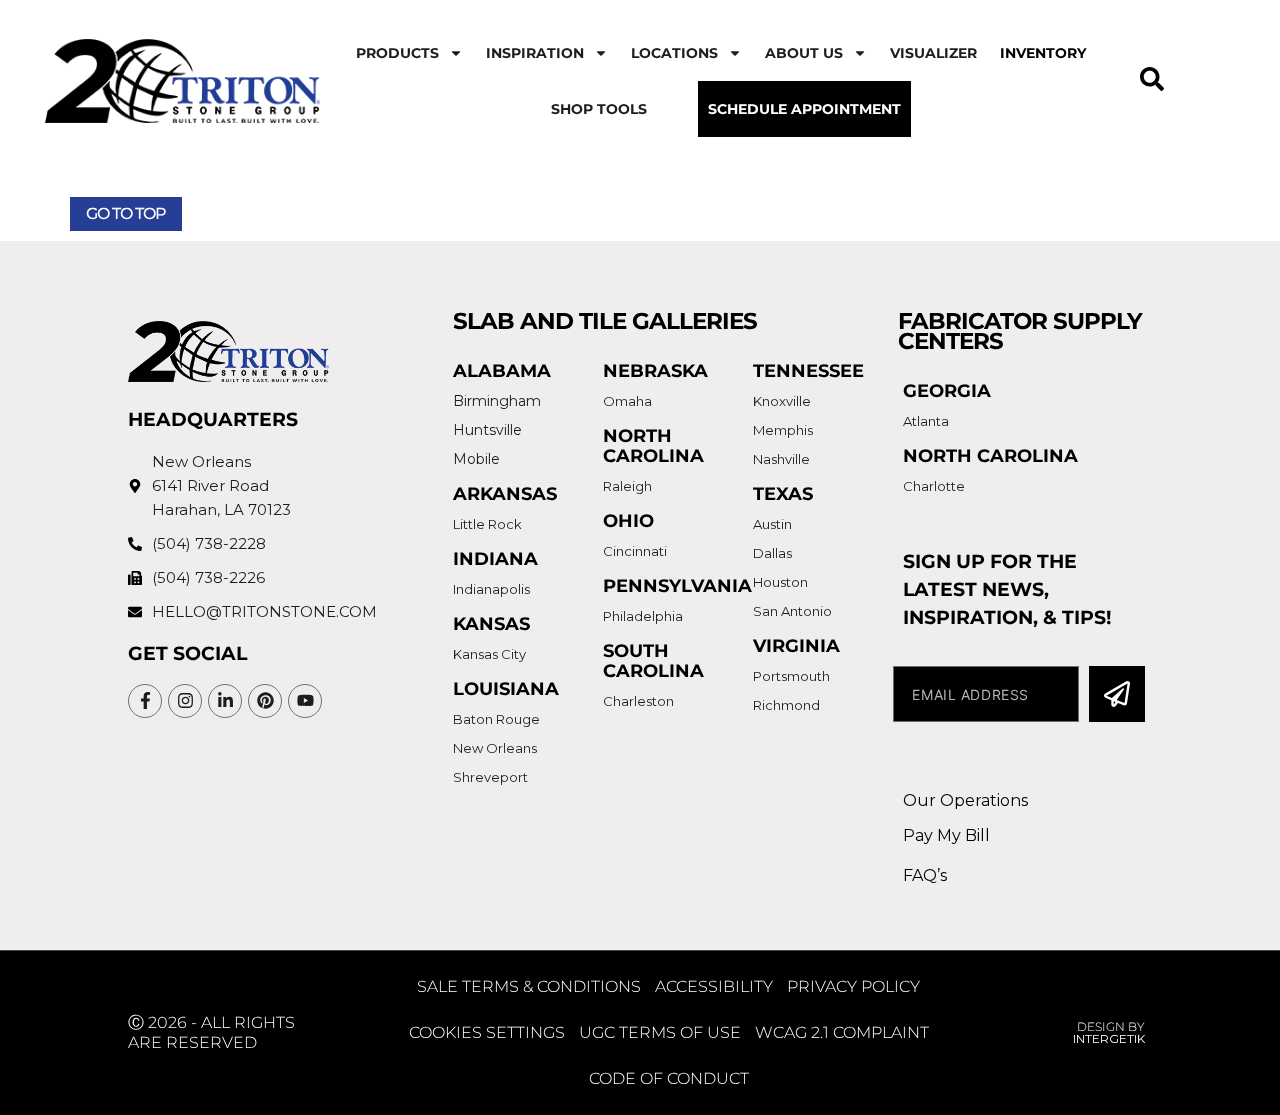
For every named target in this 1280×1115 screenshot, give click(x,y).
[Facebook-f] (145, 701)
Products (397, 53)
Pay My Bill (946, 835)
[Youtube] (305, 701)
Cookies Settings (487, 1032)
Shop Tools (599, 109)
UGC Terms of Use (660, 1032)
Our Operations (965, 800)
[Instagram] (185, 701)
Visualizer (933, 53)
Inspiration (535, 53)
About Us (804, 53)
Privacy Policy (853, 986)
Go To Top (126, 213)
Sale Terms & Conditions (529, 986)
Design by (1109, 1032)
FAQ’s (925, 875)
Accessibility (714, 986)
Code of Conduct (669, 1078)
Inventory (1043, 53)
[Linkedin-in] (225, 701)
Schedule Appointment (804, 109)
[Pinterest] (265, 701)
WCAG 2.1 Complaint (842, 1032)
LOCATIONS (674, 53)
